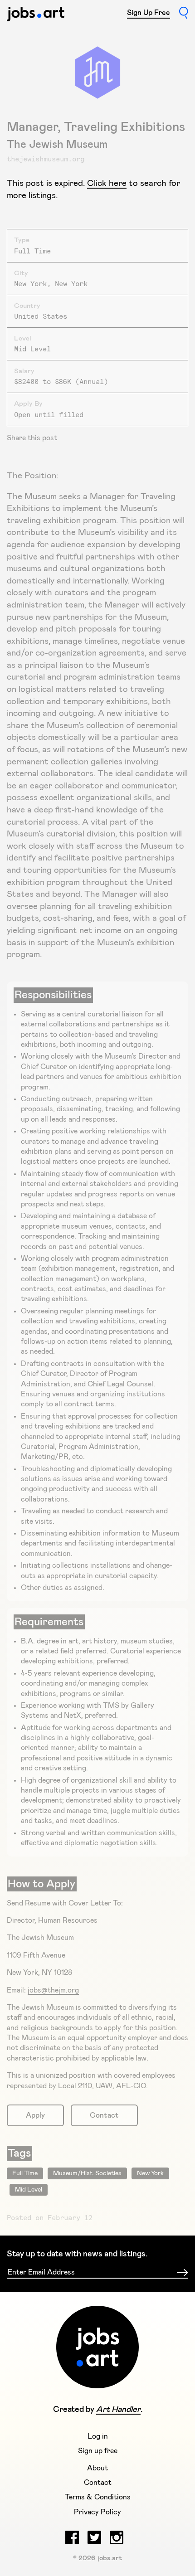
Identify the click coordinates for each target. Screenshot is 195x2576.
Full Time (25, 2173)
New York (150, 2173)
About (97, 2468)
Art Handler (118, 2410)
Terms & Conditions (98, 2497)
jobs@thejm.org (53, 1990)
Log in (98, 2436)
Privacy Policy (97, 2512)
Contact (104, 2115)
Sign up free (98, 2451)
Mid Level (29, 2190)
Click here (107, 183)
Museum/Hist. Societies (87, 2173)
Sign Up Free (149, 13)
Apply (35, 2115)
